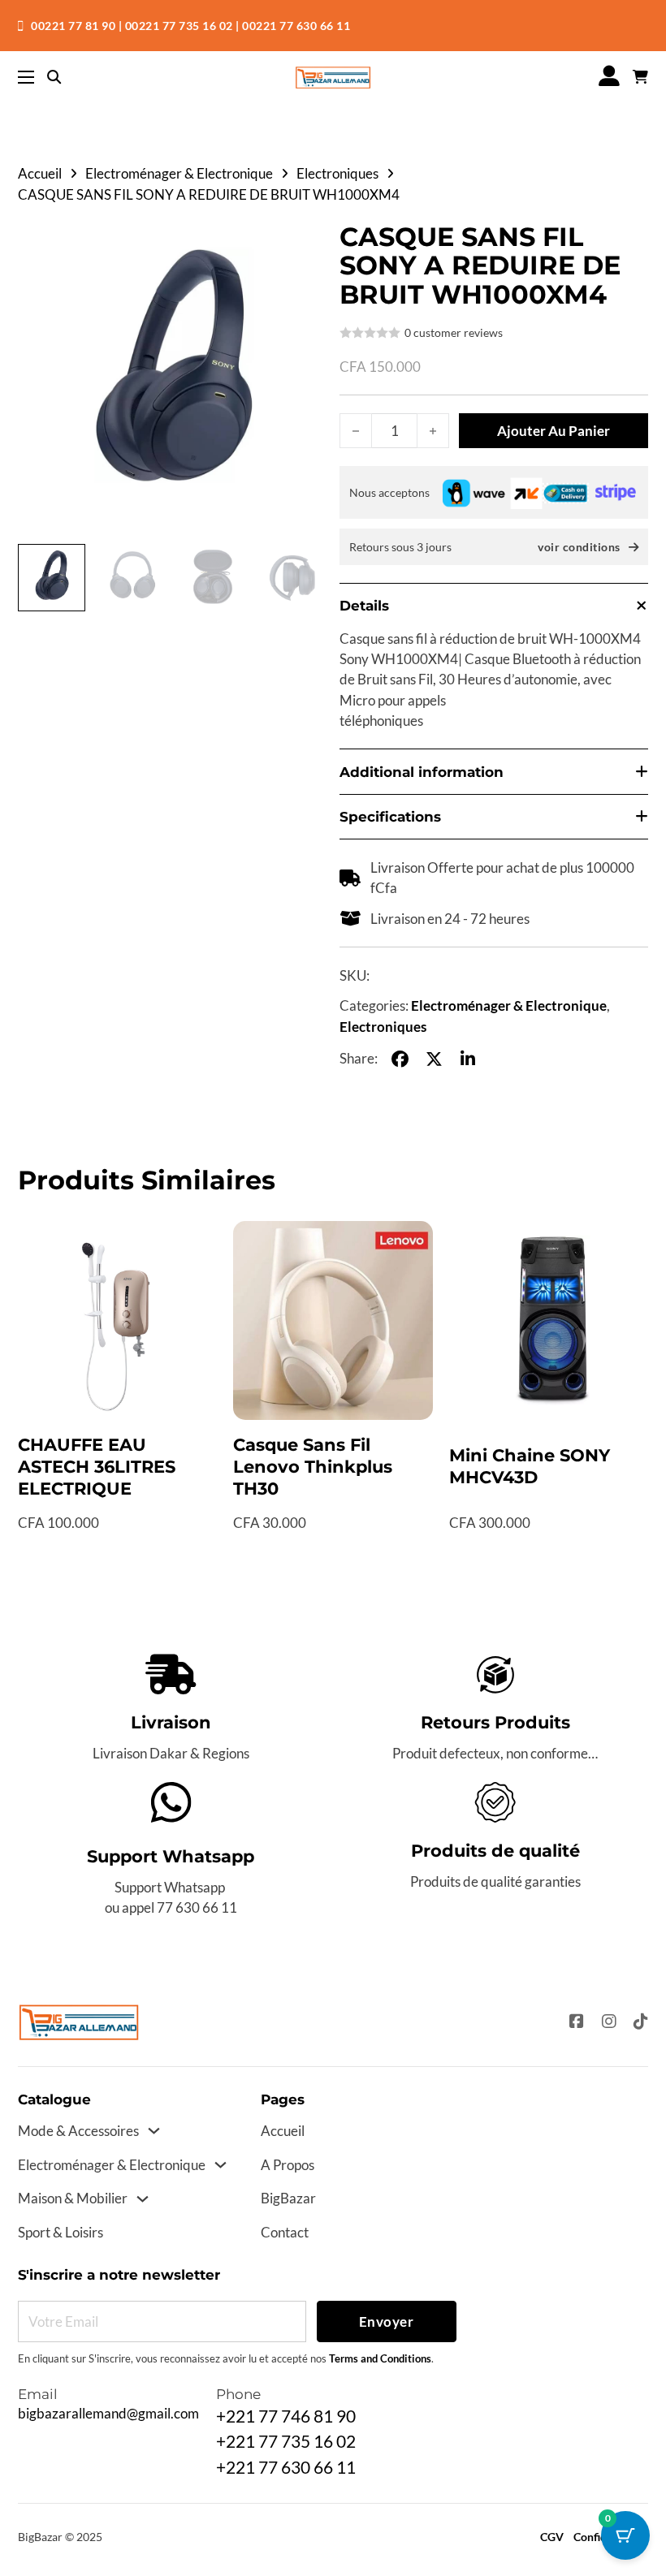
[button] (305, 244)
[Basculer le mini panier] (640, 78)
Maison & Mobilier (73, 2198)
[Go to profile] (609, 77)
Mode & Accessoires (78, 2131)
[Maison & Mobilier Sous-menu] (143, 2199)
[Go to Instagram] (609, 2022)
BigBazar (288, 2198)
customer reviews (454, 333)
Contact (285, 2232)
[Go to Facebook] (577, 2022)
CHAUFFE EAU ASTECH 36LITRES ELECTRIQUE (97, 1467)
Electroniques (337, 173)
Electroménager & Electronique (179, 173)
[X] (434, 1059)
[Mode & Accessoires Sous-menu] (154, 2131)
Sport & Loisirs (61, 2232)
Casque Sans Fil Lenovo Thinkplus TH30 (313, 1467)
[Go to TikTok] (641, 2022)
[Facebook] (400, 1059)
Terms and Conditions (380, 2359)
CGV (552, 2537)
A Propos (288, 2165)
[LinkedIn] (468, 1059)
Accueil (40, 173)
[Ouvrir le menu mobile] (26, 77)
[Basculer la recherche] (54, 78)
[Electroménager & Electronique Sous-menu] (221, 2165)
